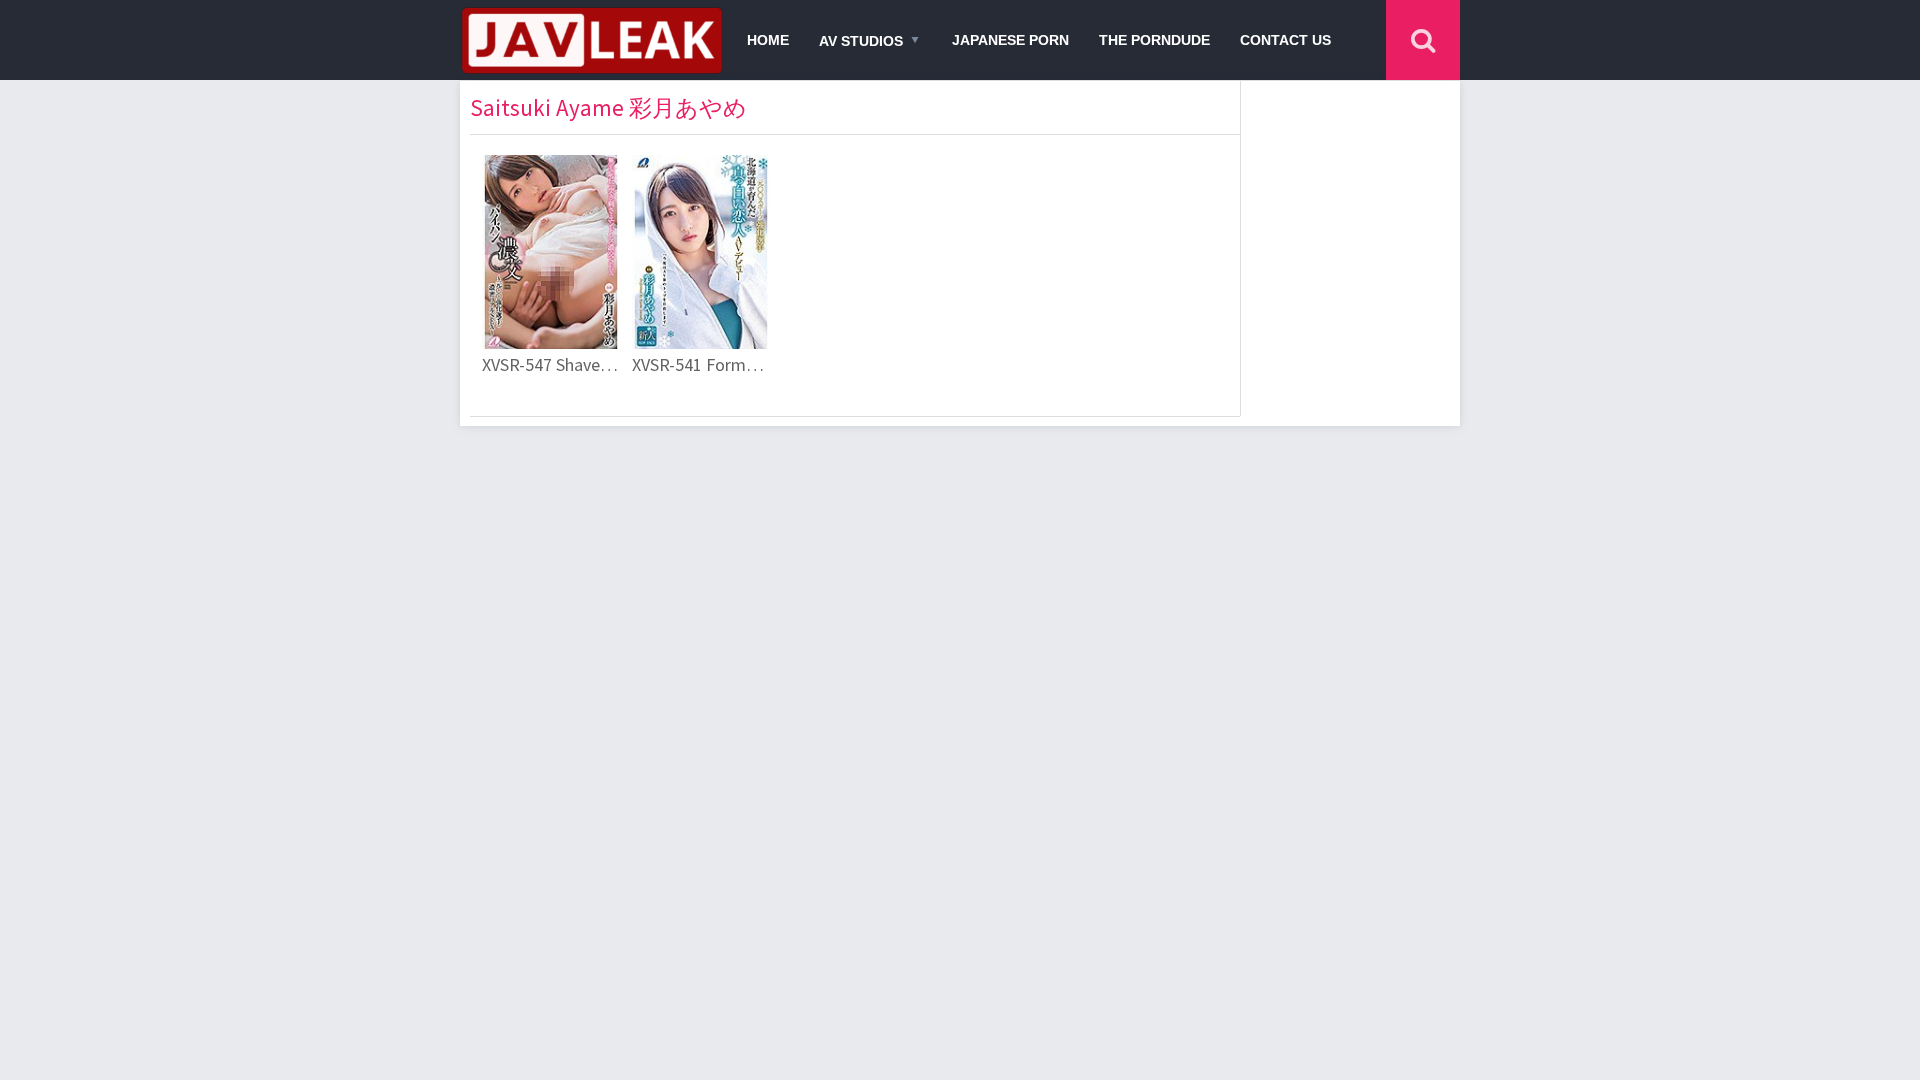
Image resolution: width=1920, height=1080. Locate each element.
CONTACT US (1285, 40)
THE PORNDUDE (1154, 40)
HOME (768, 40)
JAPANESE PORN (1010, 40)
